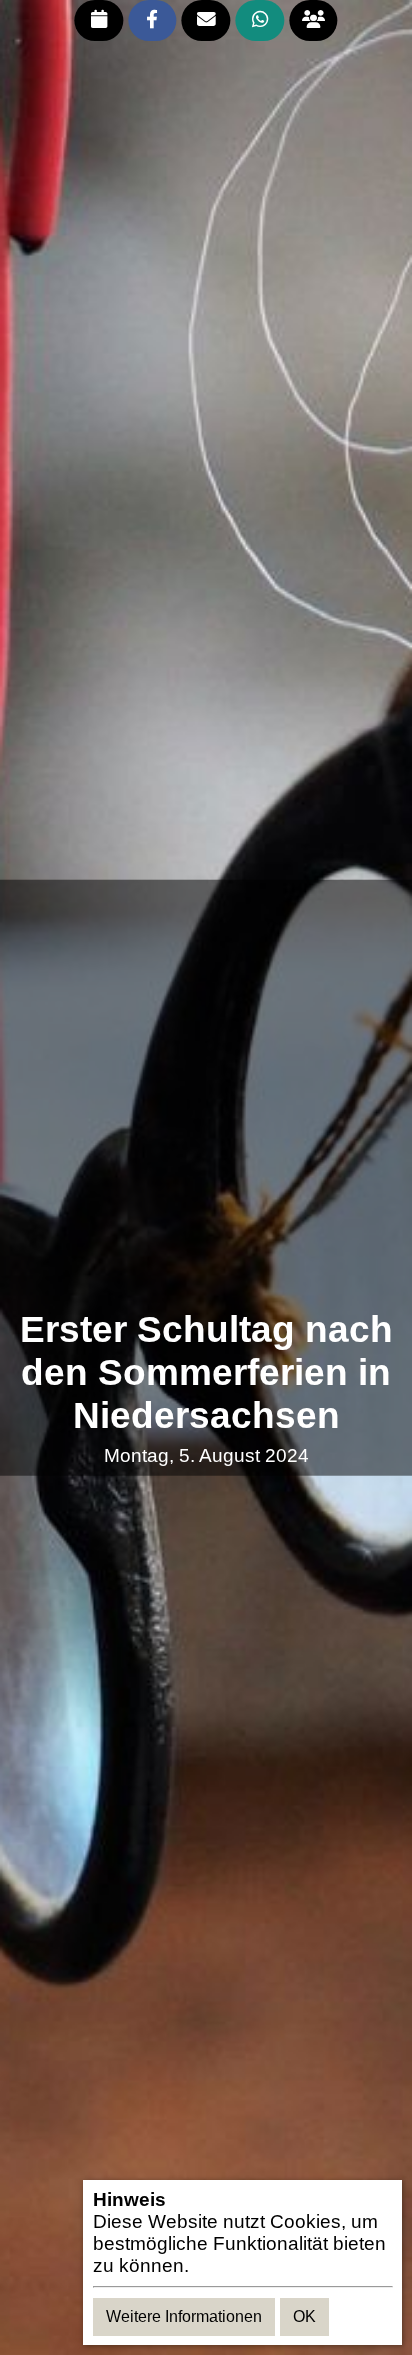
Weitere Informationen (184, 2316)
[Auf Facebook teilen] (152, 20)
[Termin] (98, 20)
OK (304, 2316)
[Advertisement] (206, 1095)
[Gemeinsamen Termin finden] (313, 20)
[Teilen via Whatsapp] (259, 20)
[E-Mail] (206, 20)
